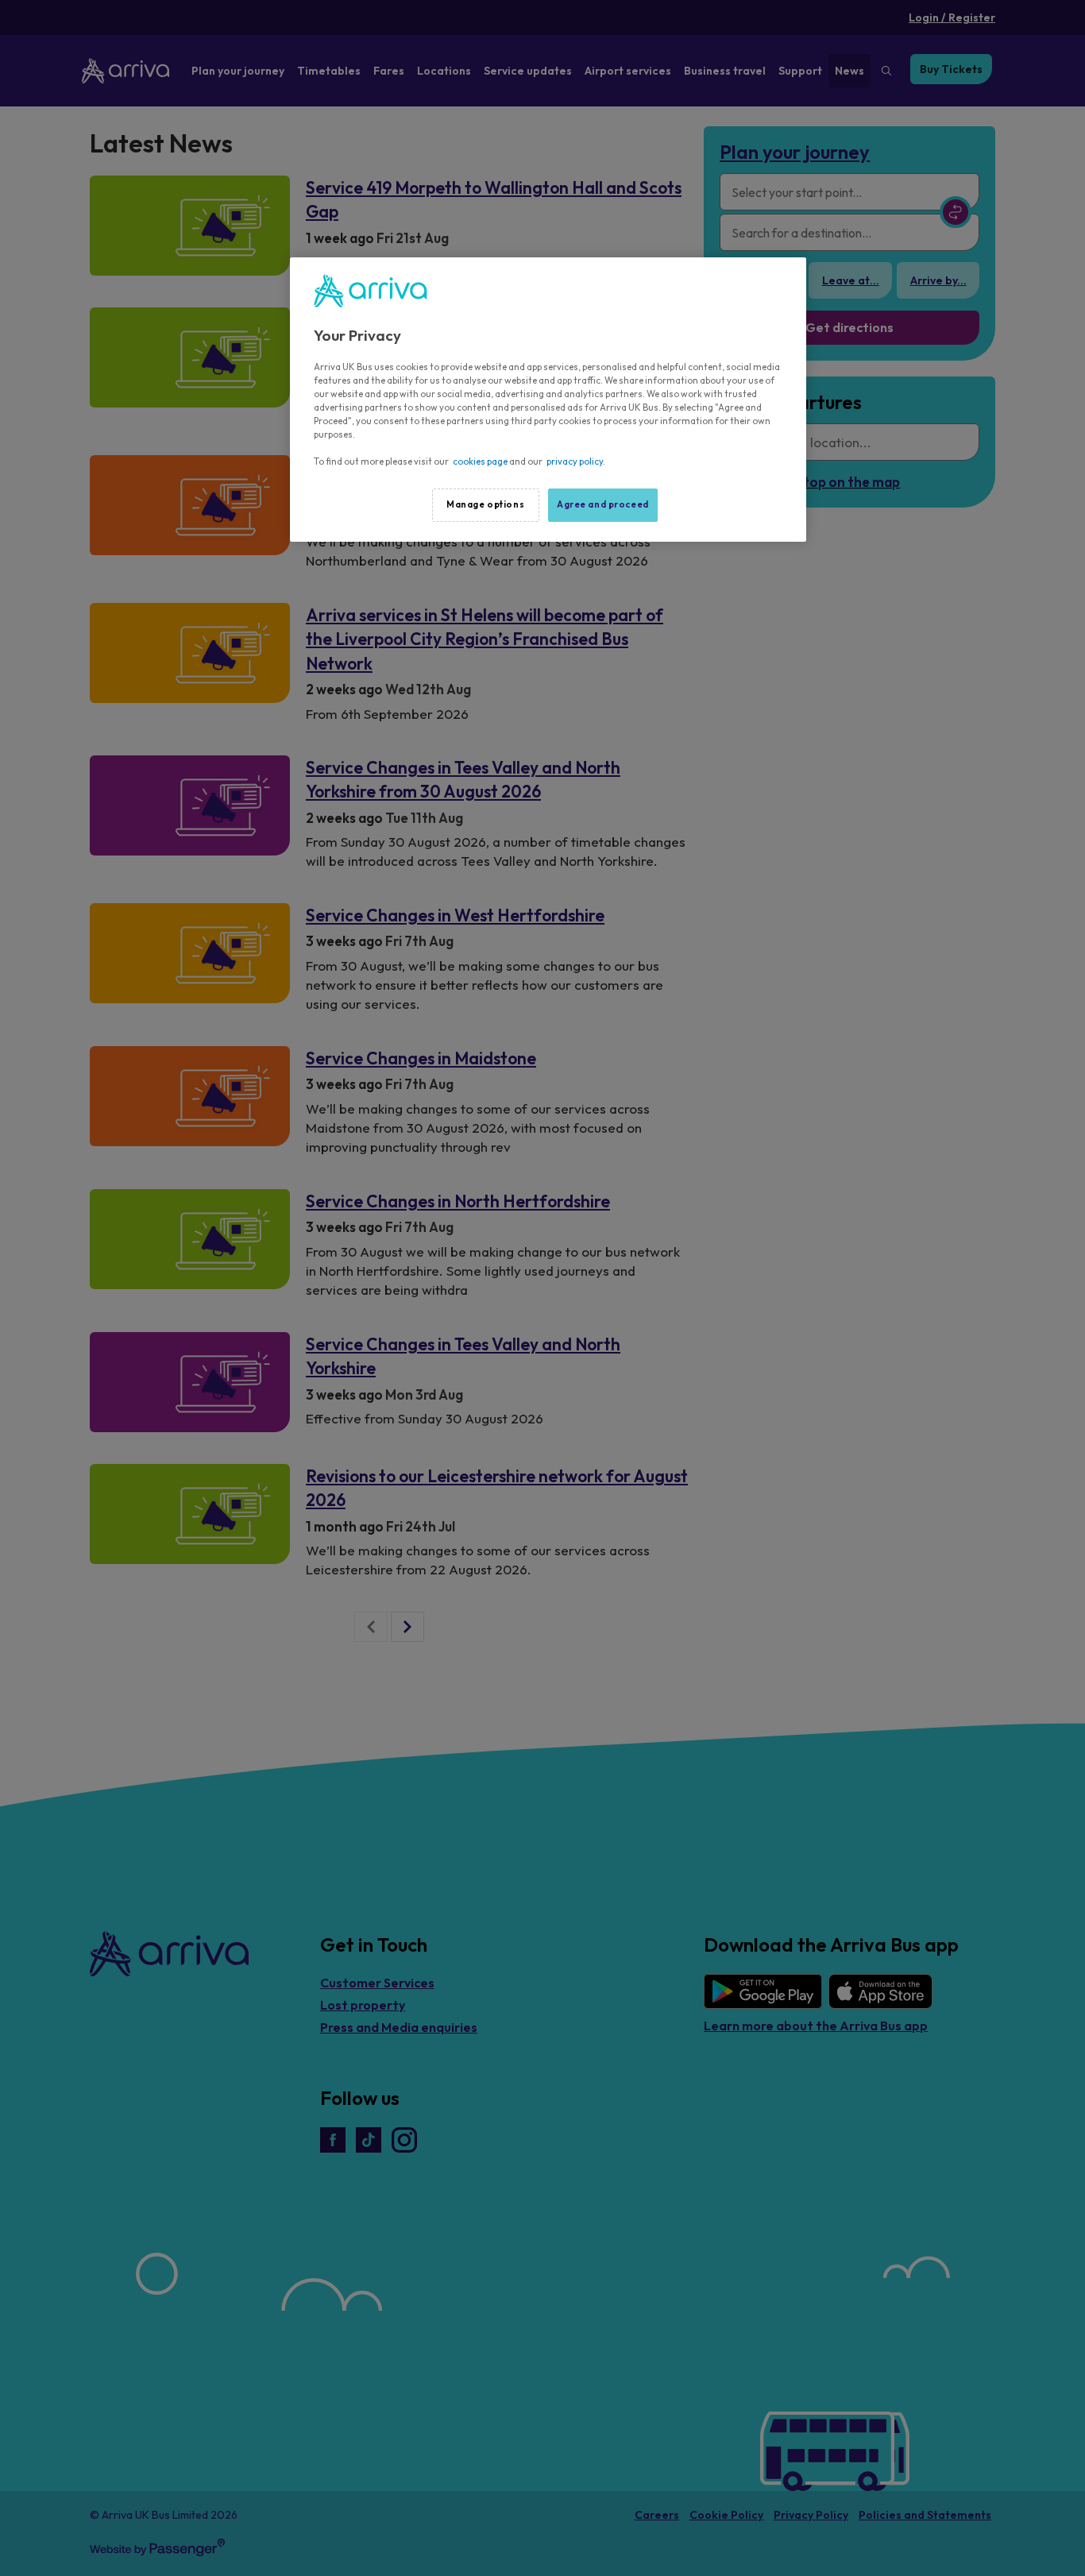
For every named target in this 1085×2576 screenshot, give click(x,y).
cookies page (480, 462)
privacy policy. (576, 462)
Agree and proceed (603, 504)
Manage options (485, 504)
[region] (548, 400)
